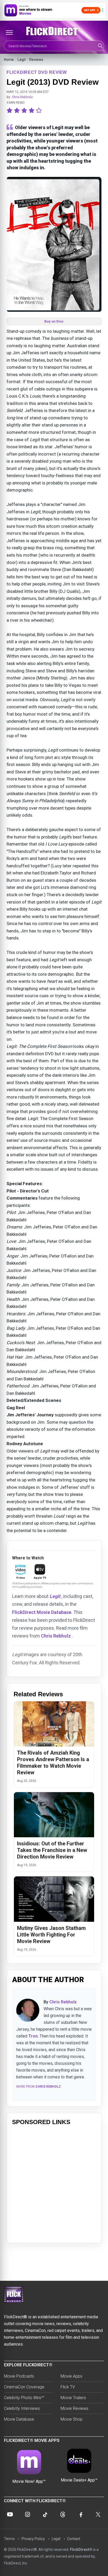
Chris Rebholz (22, 97)
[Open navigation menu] (9, 33)
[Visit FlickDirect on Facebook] (80, 2514)
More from (39, 2087)
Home (9, 60)
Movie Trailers (73, 2398)
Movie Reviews (74, 2408)
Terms (9, 2539)
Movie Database (19, 2419)
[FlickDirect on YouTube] (10, 2514)
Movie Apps (71, 2376)
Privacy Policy (33, 2539)
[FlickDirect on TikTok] (45, 2514)
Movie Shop (72, 2419)
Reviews (36, 60)
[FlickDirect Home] (54, 31)
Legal (56, 2539)
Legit (22, 60)
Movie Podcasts (19, 2376)
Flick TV (68, 2387)
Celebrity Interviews (22, 2408)
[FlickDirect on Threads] (63, 2514)
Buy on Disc (54, 321)
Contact (74, 2539)
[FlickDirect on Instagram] (28, 2514)
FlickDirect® (81, 2549)
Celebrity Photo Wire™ (24, 2398)
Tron (33, 2036)
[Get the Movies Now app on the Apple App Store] (54, 10)
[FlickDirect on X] (98, 2514)
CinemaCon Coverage (24, 2387)
